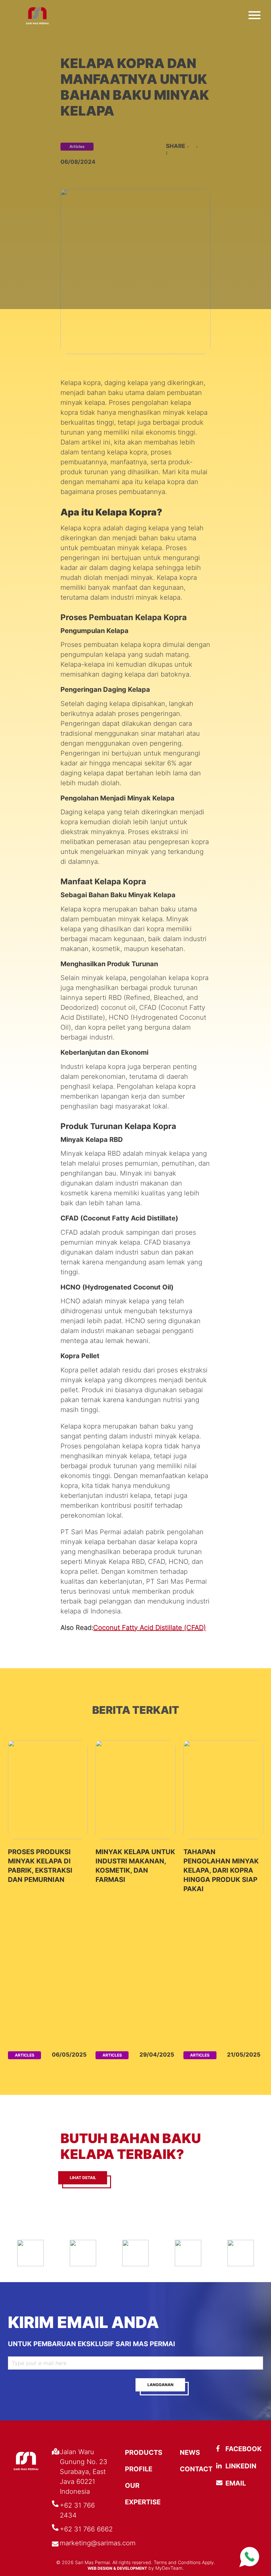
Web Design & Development (117, 2568)
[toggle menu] (254, 14)
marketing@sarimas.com (98, 2543)
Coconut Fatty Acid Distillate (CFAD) (150, 1628)
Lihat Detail (83, 2178)
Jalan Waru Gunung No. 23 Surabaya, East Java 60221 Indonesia (84, 2472)
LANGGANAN (160, 2385)
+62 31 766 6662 (86, 2529)
